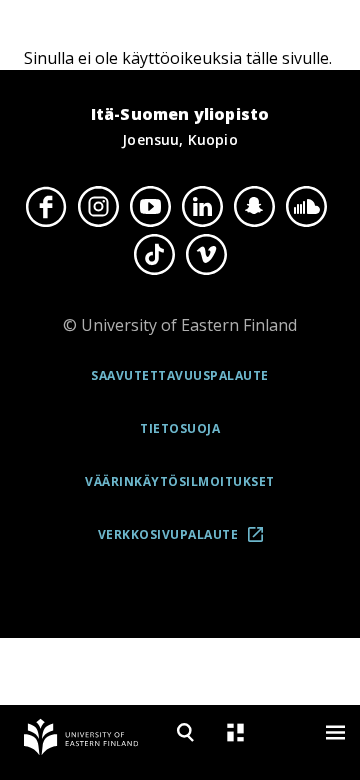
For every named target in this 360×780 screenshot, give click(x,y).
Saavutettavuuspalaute (180, 375)
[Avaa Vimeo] (206, 255)
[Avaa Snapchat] (254, 206)
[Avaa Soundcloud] (306, 206)
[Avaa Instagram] (98, 206)
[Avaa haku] (185, 732)
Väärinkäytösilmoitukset (180, 481)
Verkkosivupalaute (187, 542)
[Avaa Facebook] (46, 206)
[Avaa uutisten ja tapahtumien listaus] (235, 732)
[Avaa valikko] (335, 732)
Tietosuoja (180, 428)
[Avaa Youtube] (150, 206)
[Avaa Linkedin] (202, 206)
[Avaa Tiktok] (154, 255)
